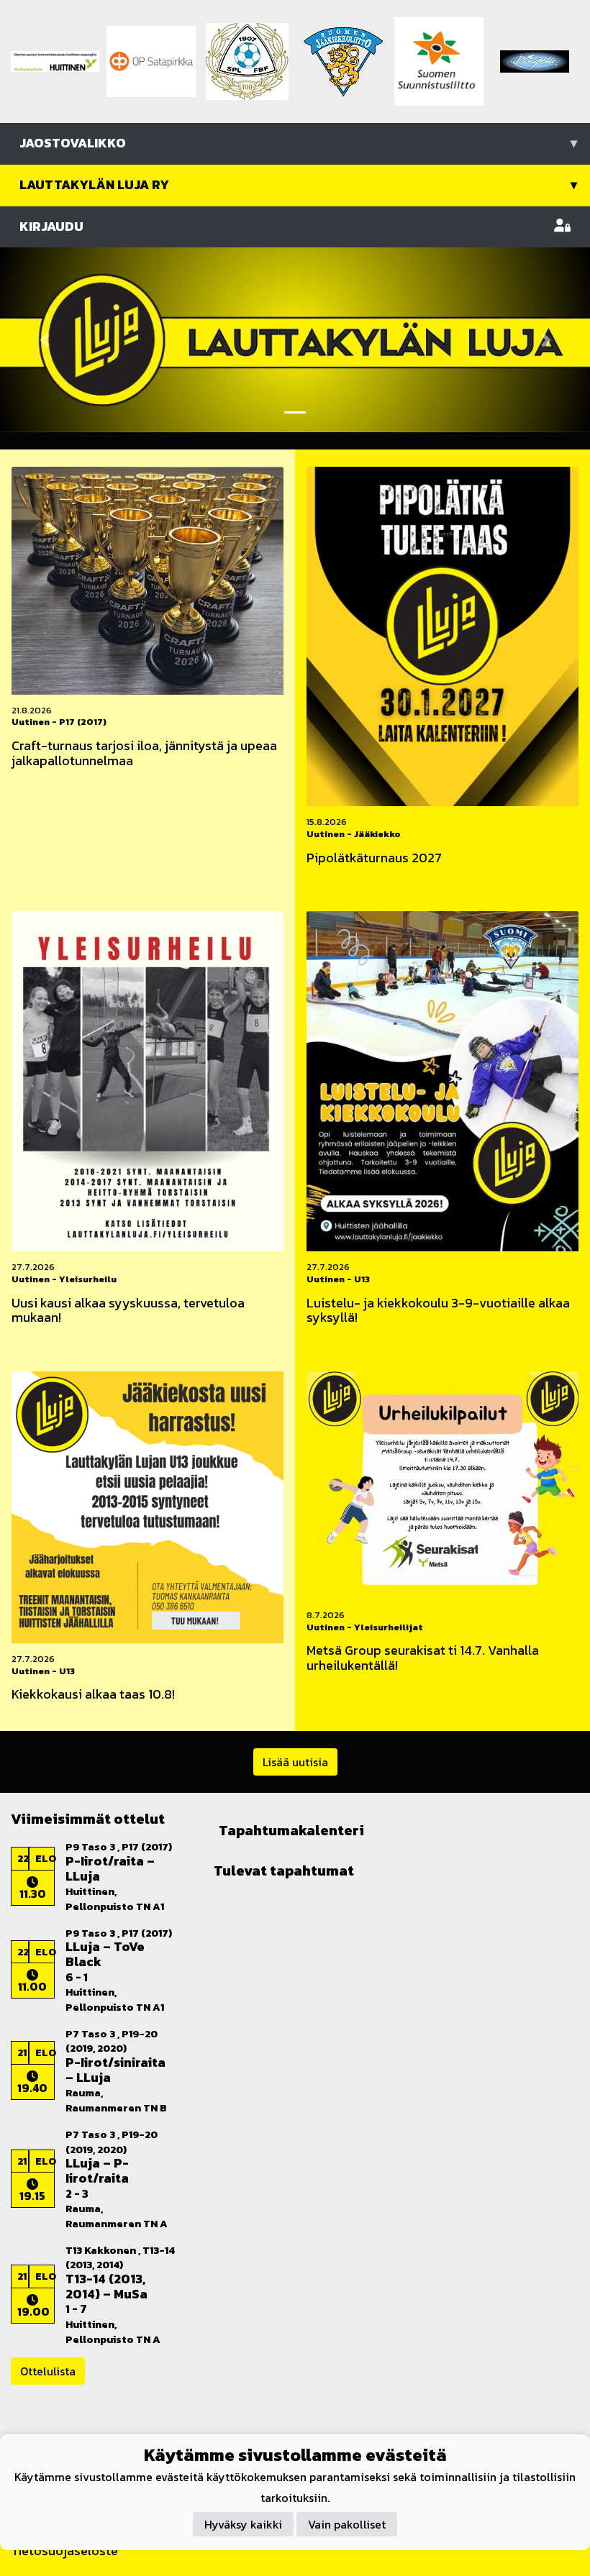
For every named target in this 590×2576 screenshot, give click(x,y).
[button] (44, 339)
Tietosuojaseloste (64, 2550)
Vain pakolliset (347, 2524)
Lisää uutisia (295, 1762)
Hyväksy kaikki (243, 2524)
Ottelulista (48, 2371)
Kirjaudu (51, 226)
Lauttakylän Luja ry (298, 184)
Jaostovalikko (298, 143)
